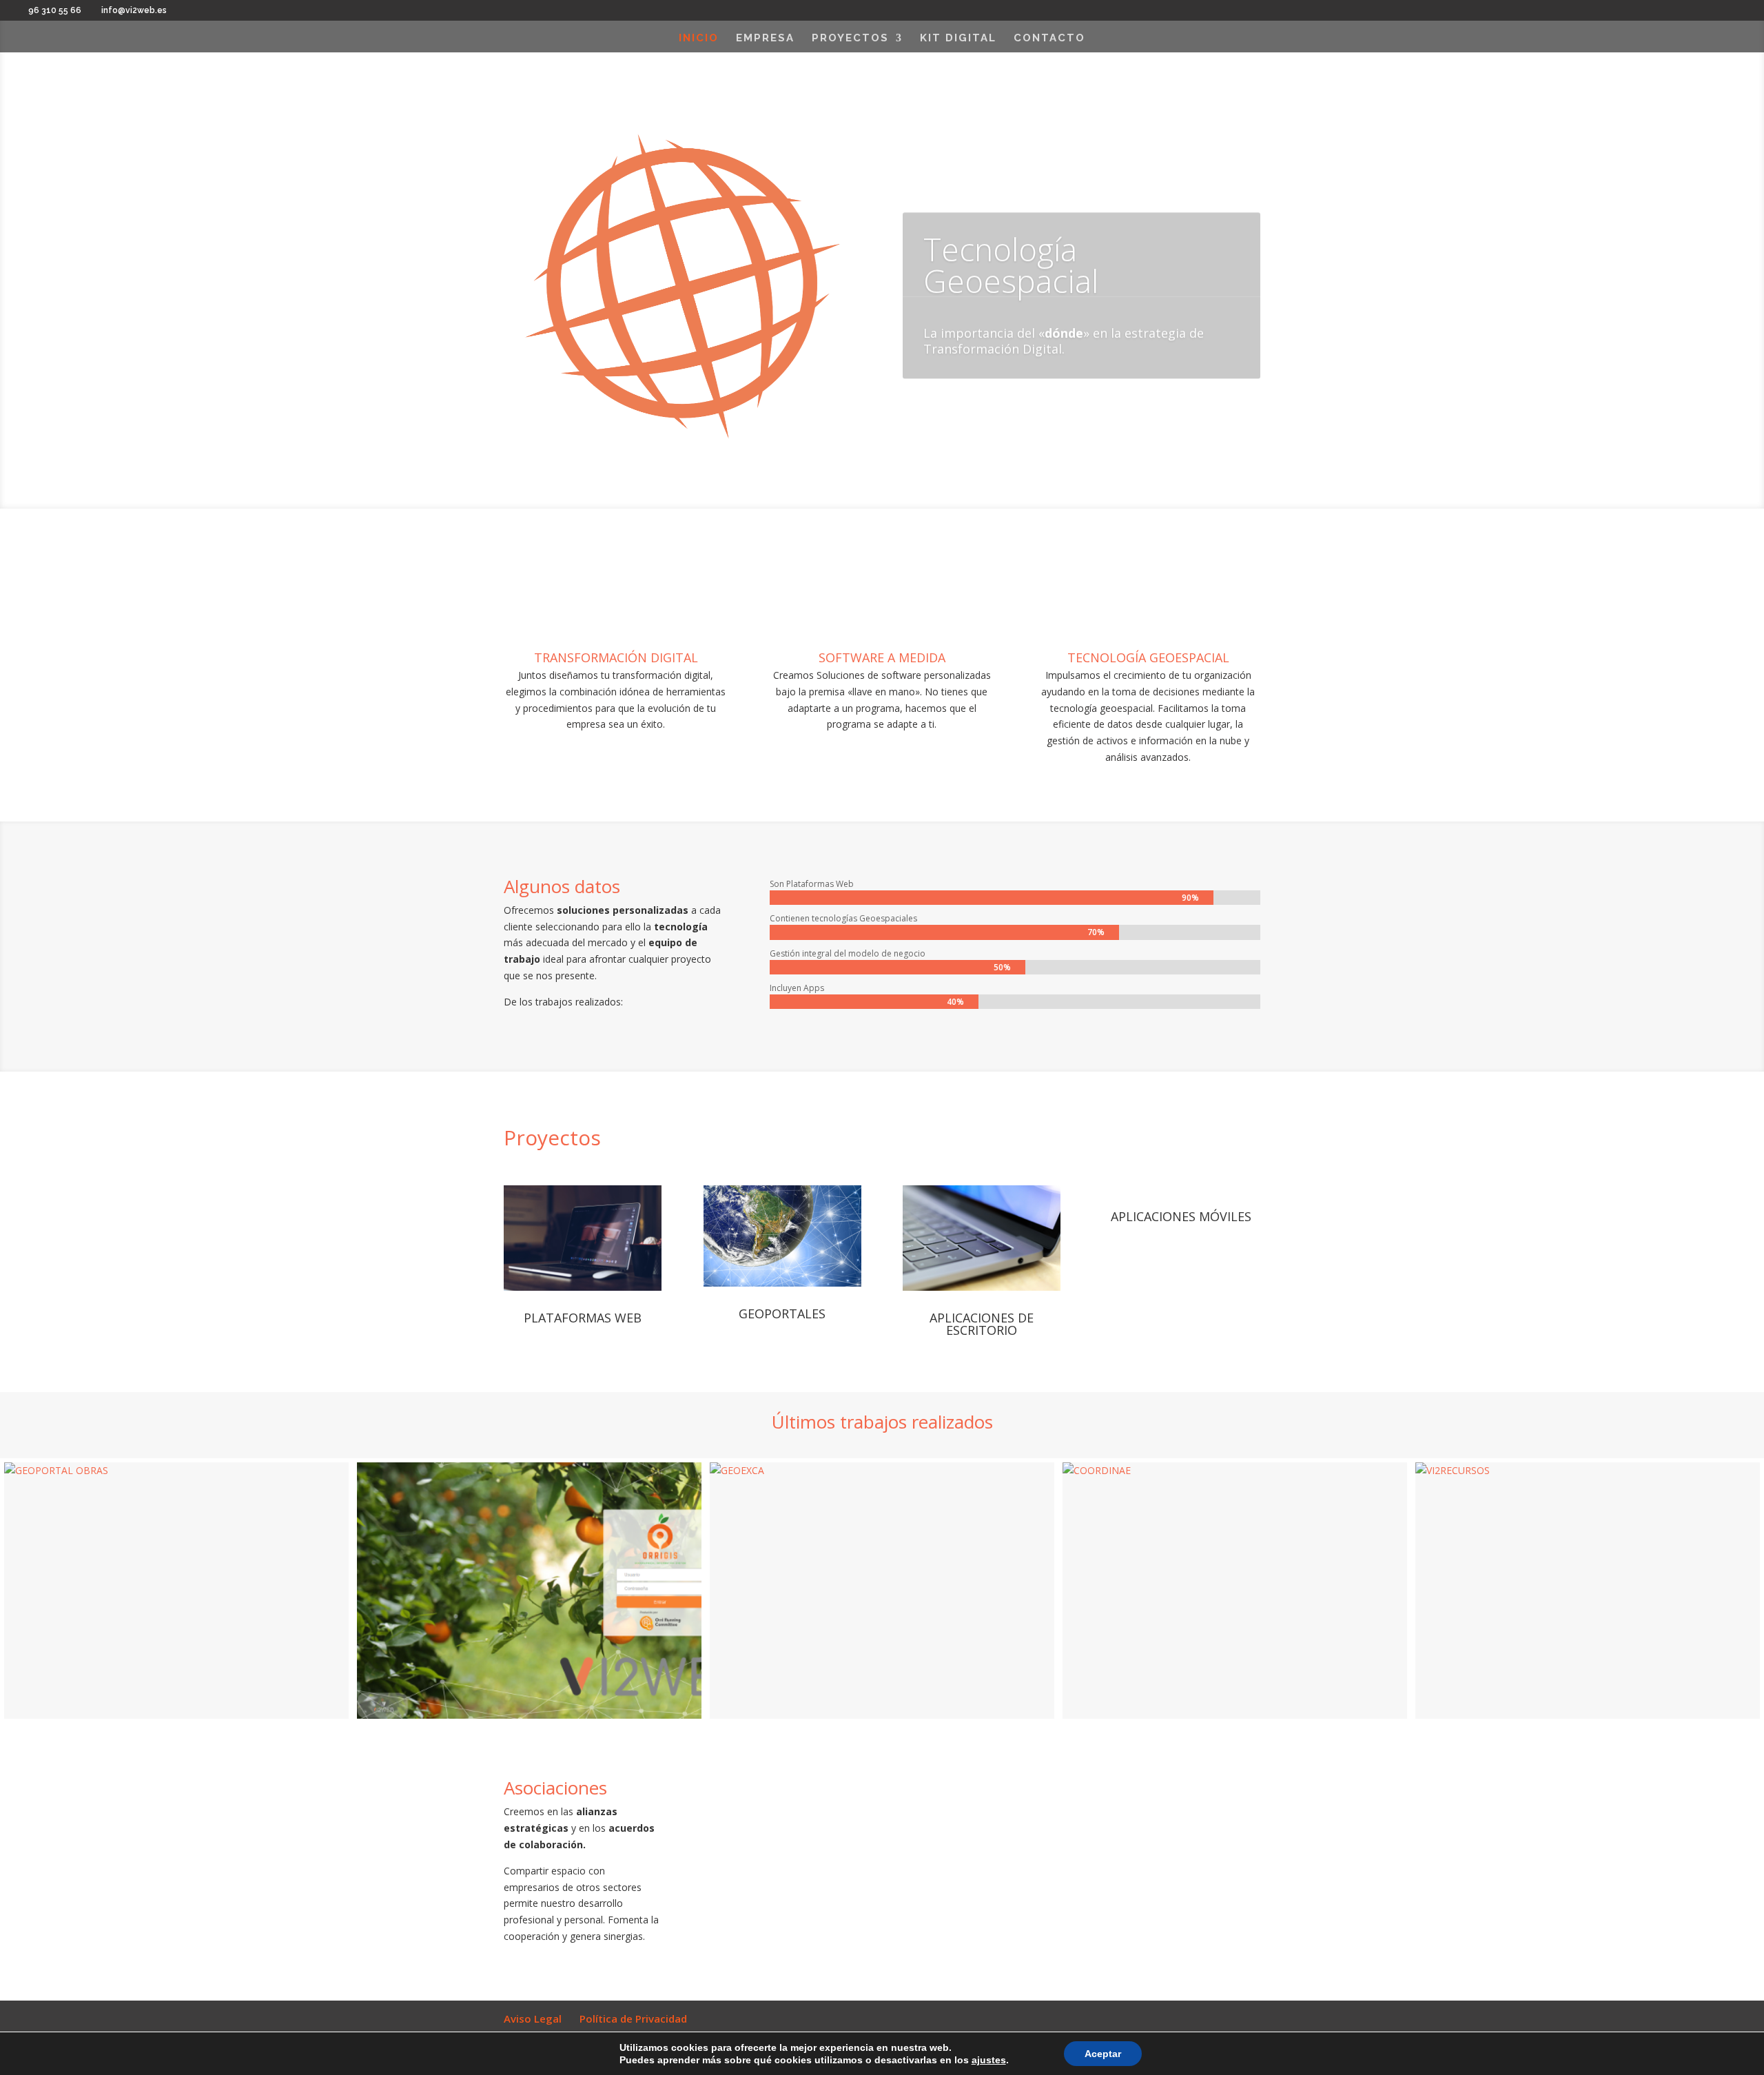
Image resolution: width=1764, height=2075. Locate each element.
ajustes (989, 2060)
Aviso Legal (533, 2018)
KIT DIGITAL (958, 39)
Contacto (1049, 39)
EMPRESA (765, 39)
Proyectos (850, 39)
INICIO (699, 39)
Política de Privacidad (633, 2018)
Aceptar (1103, 2054)
